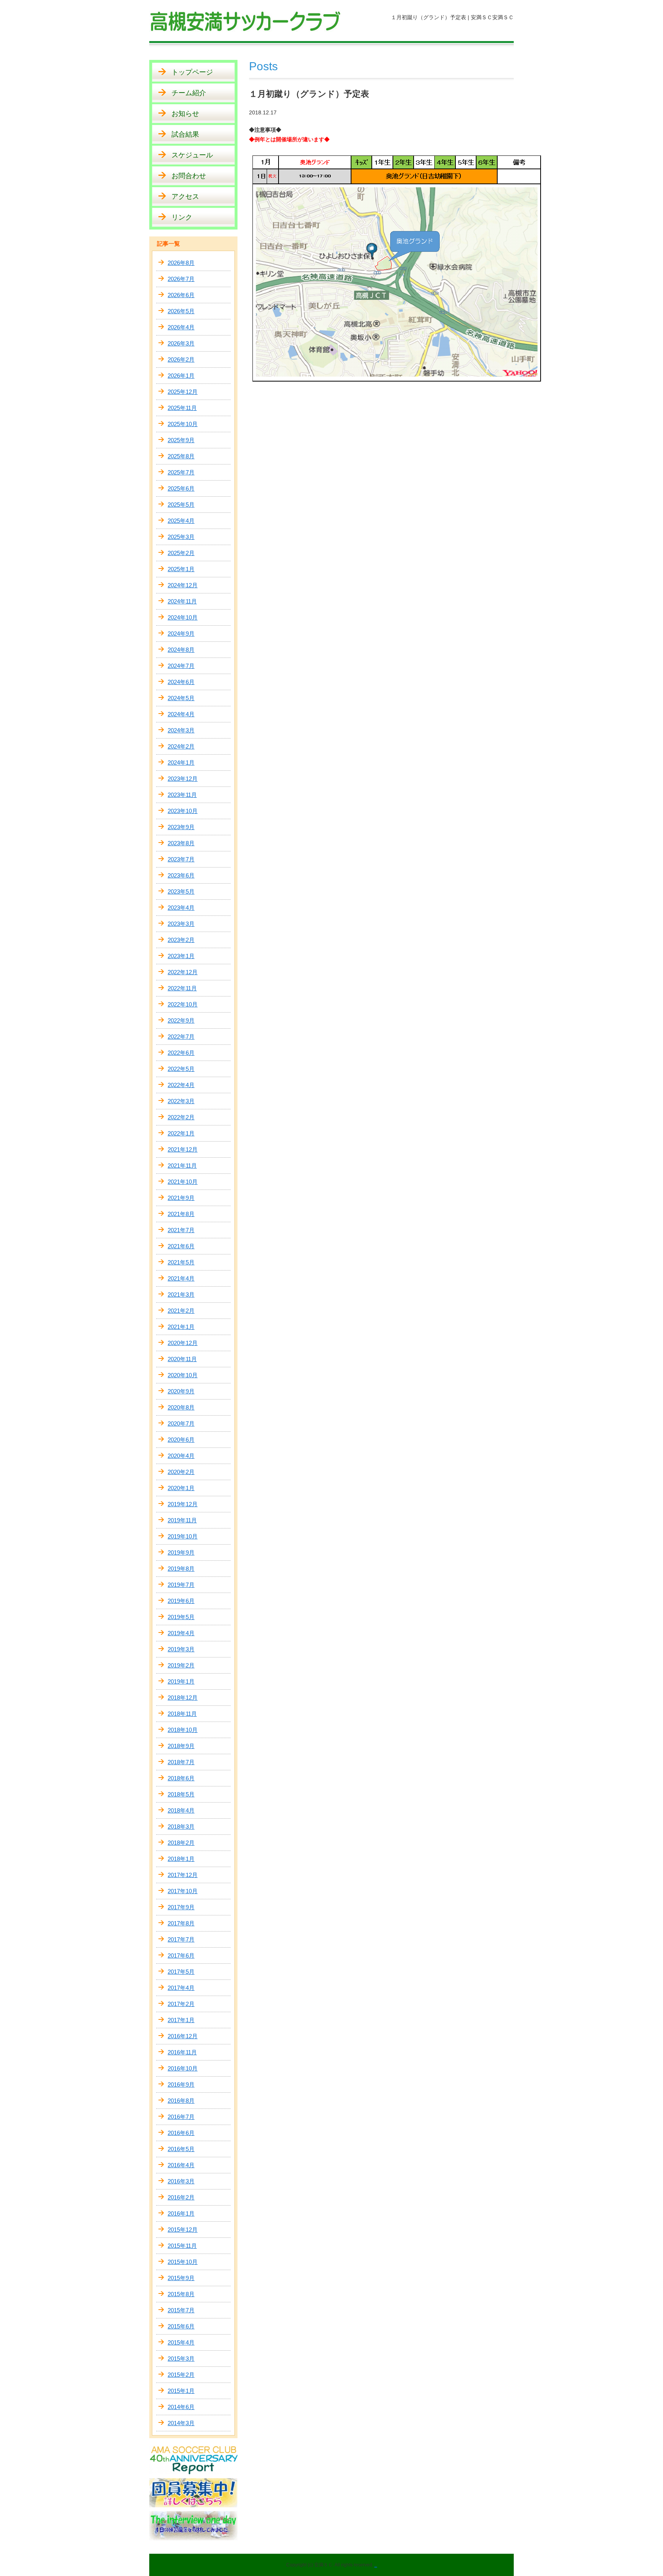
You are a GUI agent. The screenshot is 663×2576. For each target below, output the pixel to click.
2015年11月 (182, 2246)
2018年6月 (181, 1778)
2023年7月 (181, 859)
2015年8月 (181, 2294)
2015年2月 (181, 2375)
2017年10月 (183, 1891)
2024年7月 (181, 666)
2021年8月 (181, 1214)
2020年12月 (183, 1343)
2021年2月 (181, 1311)
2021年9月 (181, 1198)
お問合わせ (189, 176)
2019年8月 (181, 1569)
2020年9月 (181, 1391)
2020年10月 (183, 1375)
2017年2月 (181, 2004)
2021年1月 (181, 1327)
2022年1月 (181, 1133)
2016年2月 (181, 2197)
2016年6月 (181, 2133)
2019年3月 (181, 1649)
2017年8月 (181, 1923)
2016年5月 (181, 2149)
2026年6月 (181, 295)
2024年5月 (181, 698)
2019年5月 (181, 1617)
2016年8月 (181, 2101)
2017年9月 (181, 1907)
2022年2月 (181, 1117)
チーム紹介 (189, 93)
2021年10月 (183, 1182)
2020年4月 (181, 1456)
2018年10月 (183, 1730)
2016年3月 (181, 2181)
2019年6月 (181, 1601)
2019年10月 (183, 1536)
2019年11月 (182, 1520)
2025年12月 (183, 392)
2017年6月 (181, 1956)
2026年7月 (181, 279)
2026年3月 (181, 343)
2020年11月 (182, 1359)
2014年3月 (181, 2423)
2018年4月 (181, 1810)
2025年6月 (181, 488)
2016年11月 (182, 2052)
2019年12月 (183, 1504)
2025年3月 (181, 537)
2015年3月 (181, 2359)
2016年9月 (181, 2084)
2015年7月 (181, 2310)
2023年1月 (181, 956)
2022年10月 (183, 1004)
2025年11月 (182, 408)
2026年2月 (181, 359)
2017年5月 (181, 1972)
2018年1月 (181, 1859)
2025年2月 (181, 553)
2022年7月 (181, 1037)
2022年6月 (181, 1053)
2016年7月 (181, 2117)
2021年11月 (182, 1166)
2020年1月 (181, 1488)
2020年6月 (181, 1440)
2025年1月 (181, 569)
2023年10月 (183, 811)
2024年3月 (181, 730)
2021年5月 (181, 1262)
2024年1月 (181, 763)
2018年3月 (181, 1827)
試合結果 (185, 134)
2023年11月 (182, 795)
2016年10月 (183, 2068)
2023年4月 (181, 908)
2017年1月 (181, 2020)
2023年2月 (181, 940)
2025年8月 (181, 456)
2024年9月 (181, 634)
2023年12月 (183, 779)
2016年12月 (183, 2036)
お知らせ (185, 114)
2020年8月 (181, 1407)
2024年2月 (181, 746)
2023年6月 (181, 875)
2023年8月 (181, 843)
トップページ (192, 72)
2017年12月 (183, 1875)
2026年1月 (181, 376)
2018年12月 (183, 1698)
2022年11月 (182, 988)
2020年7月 (181, 1423)
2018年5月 (181, 1794)
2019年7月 (181, 1585)
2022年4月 (181, 1085)
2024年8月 (181, 650)
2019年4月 (181, 1633)
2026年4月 (181, 327)
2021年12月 (183, 1149)
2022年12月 (183, 972)
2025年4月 (181, 521)
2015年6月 (181, 2326)
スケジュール (192, 155)
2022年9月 (181, 1020)
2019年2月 (181, 1665)
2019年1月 (181, 1681)
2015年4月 (181, 2342)
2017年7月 (181, 1939)
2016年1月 (181, 2213)
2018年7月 (181, 1762)
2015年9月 (181, 2278)
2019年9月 (181, 1552)
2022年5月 (181, 1069)
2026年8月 (181, 263)
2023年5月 (181, 891)
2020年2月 (181, 1472)
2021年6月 (181, 1246)
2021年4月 (181, 1278)
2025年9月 (181, 440)
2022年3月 (181, 1101)
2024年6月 (181, 682)
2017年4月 (181, 1988)
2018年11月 (182, 1714)
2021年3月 (181, 1295)
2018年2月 (181, 1843)
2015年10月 (183, 2262)
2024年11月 (182, 601)
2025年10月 (183, 424)
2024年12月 (183, 585)
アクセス (185, 197)
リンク (182, 217)
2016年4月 (181, 2165)
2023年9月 (181, 827)
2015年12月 (183, 2230)
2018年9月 (181, 1746)
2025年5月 (181, 505)
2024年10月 (183, 617)
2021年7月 (181, 1230)
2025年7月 (181, 472)
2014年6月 (181, 2407)
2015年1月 (181, 2391)
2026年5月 (181, 311)
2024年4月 (181, 714)
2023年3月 (181, 924)
